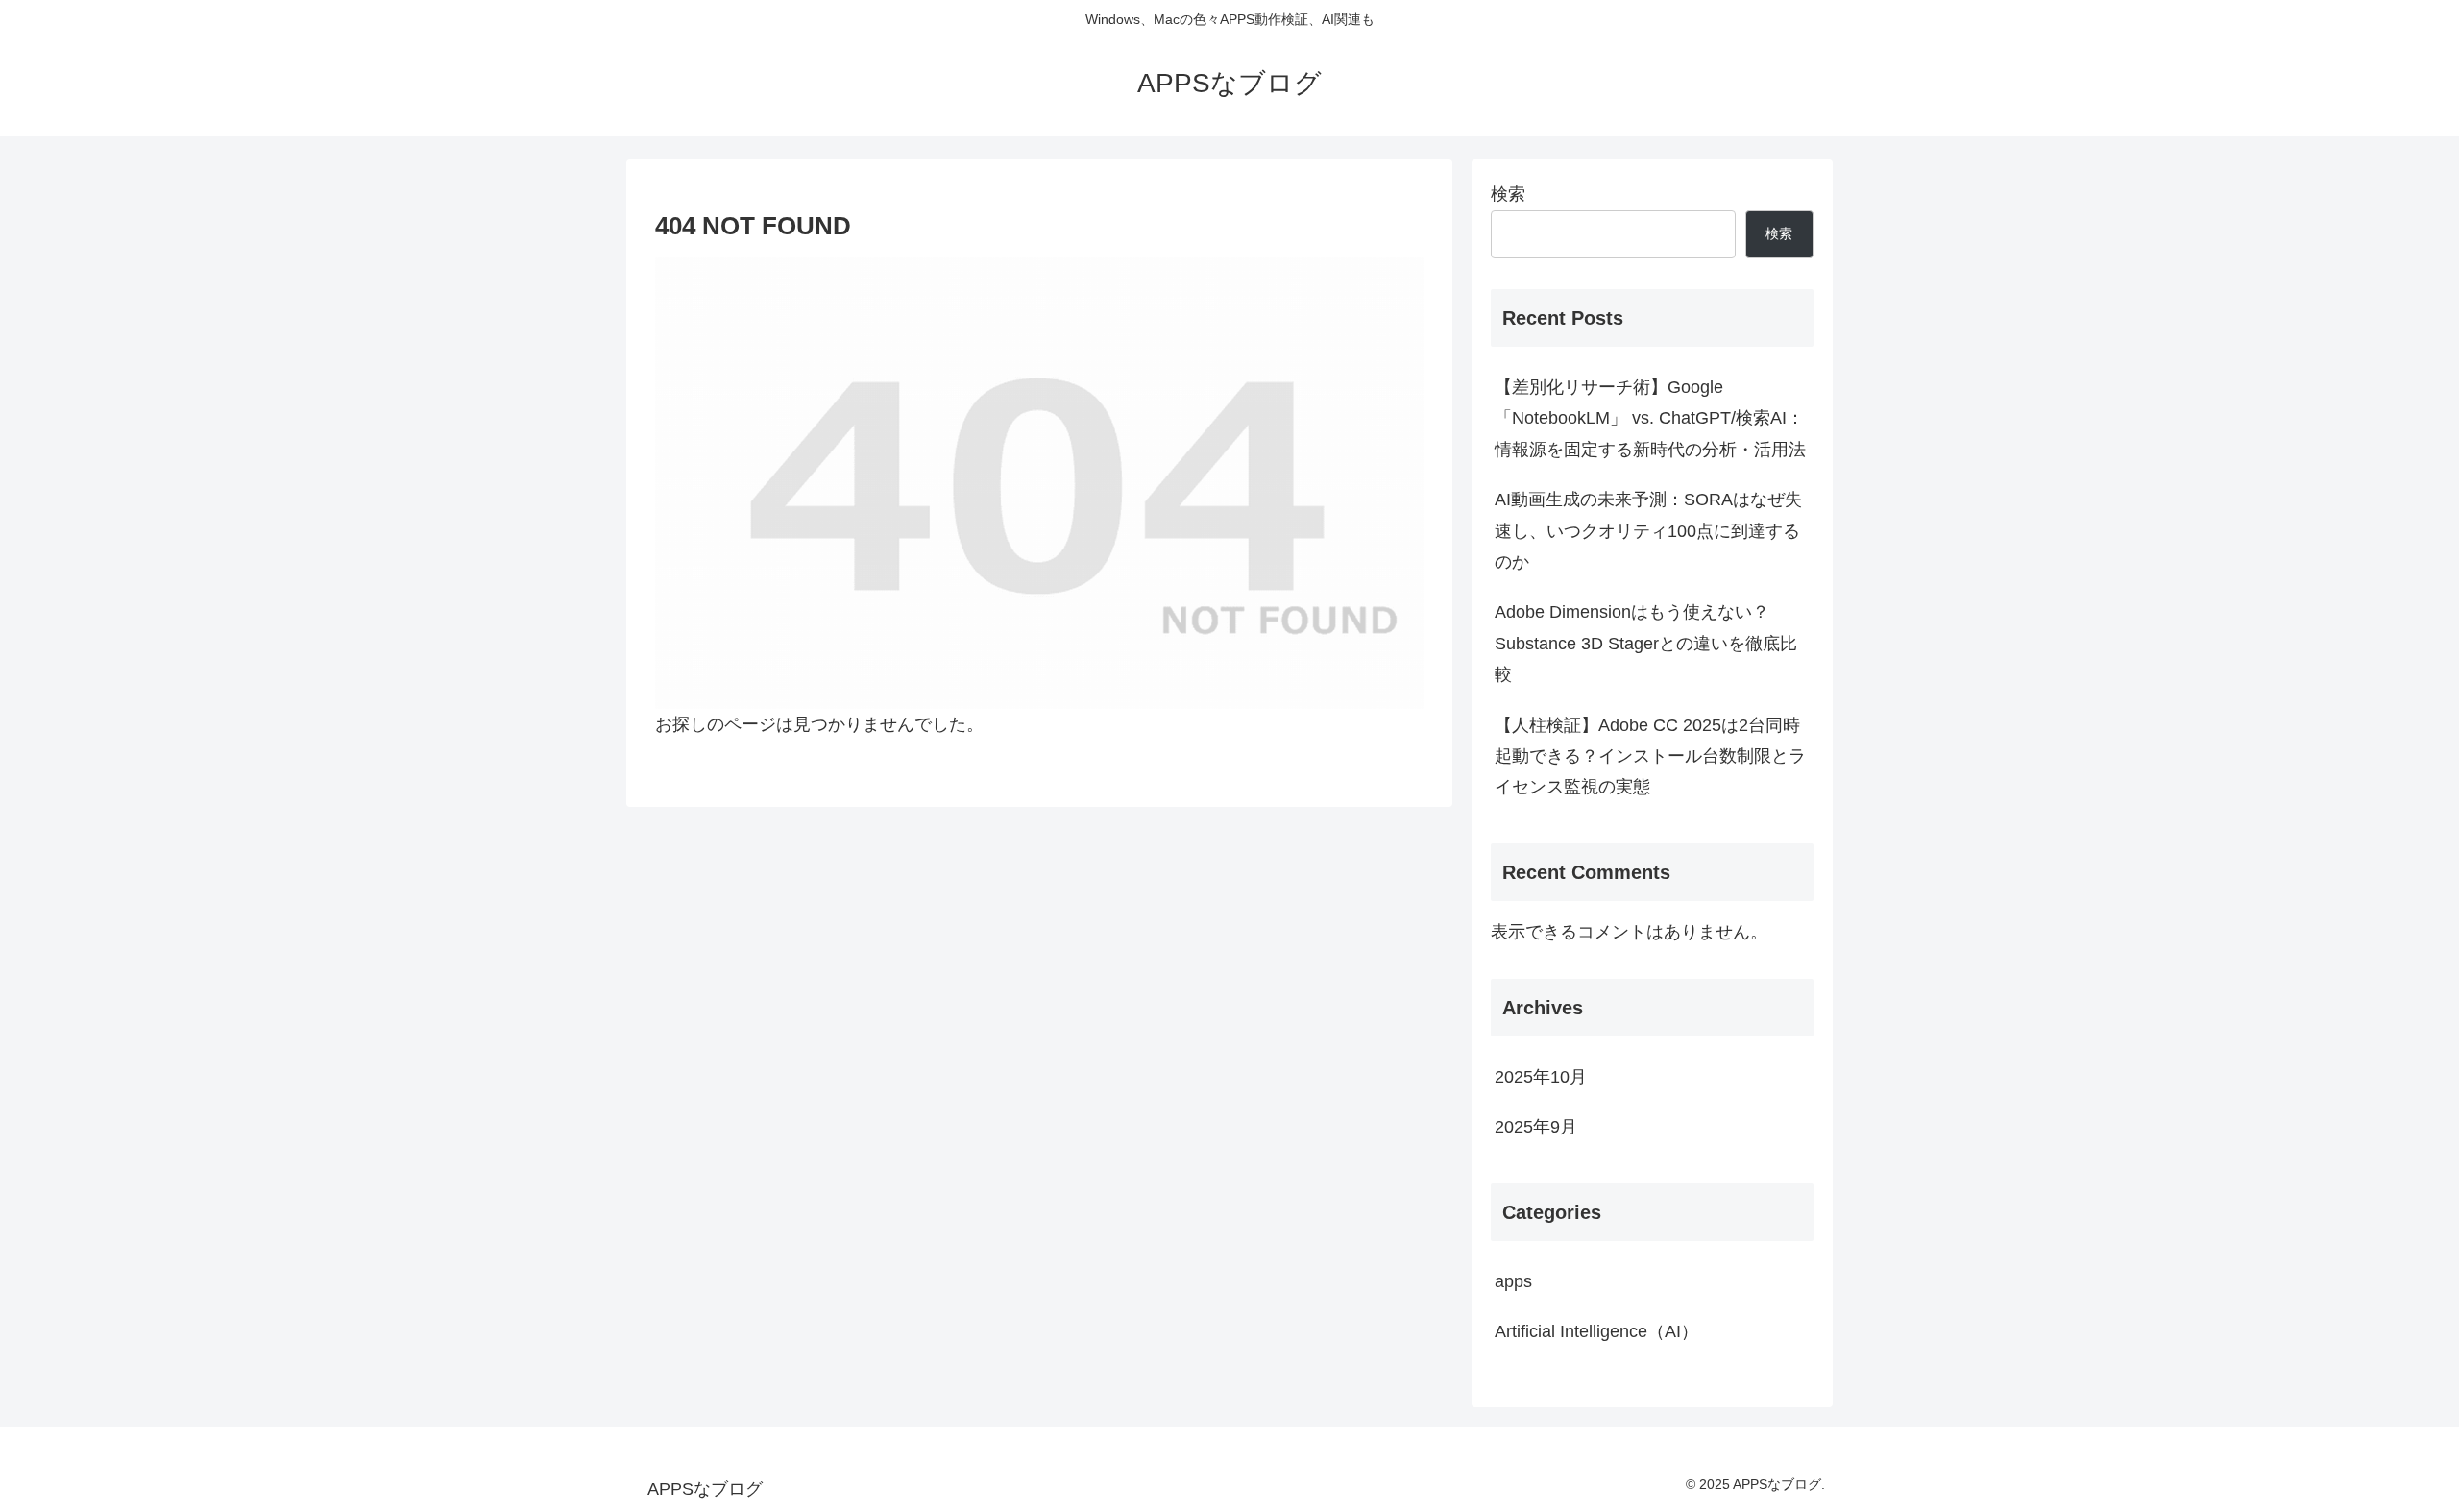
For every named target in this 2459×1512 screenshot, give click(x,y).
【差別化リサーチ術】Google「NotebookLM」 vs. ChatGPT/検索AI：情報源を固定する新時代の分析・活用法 (1650, 418)
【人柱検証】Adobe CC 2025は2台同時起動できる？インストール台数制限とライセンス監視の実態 (1650, 756)
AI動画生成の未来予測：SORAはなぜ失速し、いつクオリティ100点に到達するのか (1648, 531)
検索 (1508, 194)
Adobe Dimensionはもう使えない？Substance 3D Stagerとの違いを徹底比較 (1646, 643)
